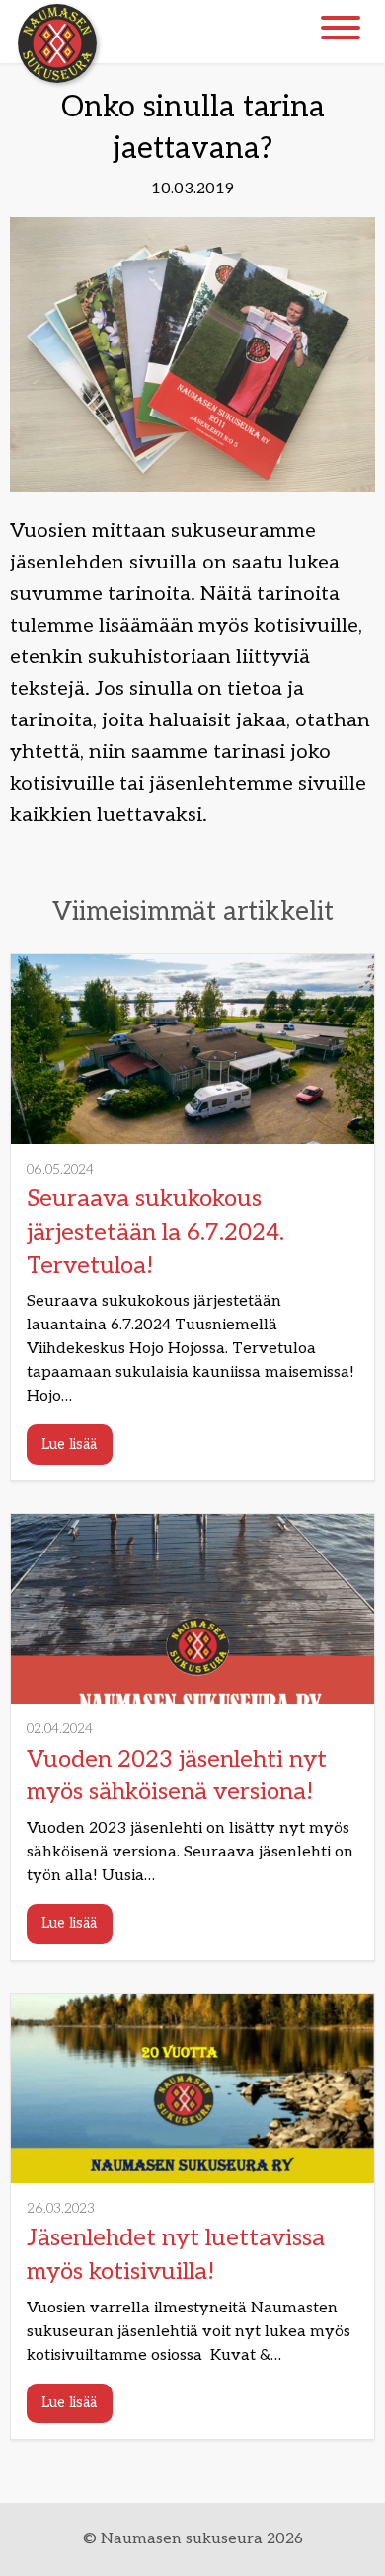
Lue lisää (69, 1444)
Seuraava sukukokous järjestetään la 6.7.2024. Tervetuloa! (155, 1232)
